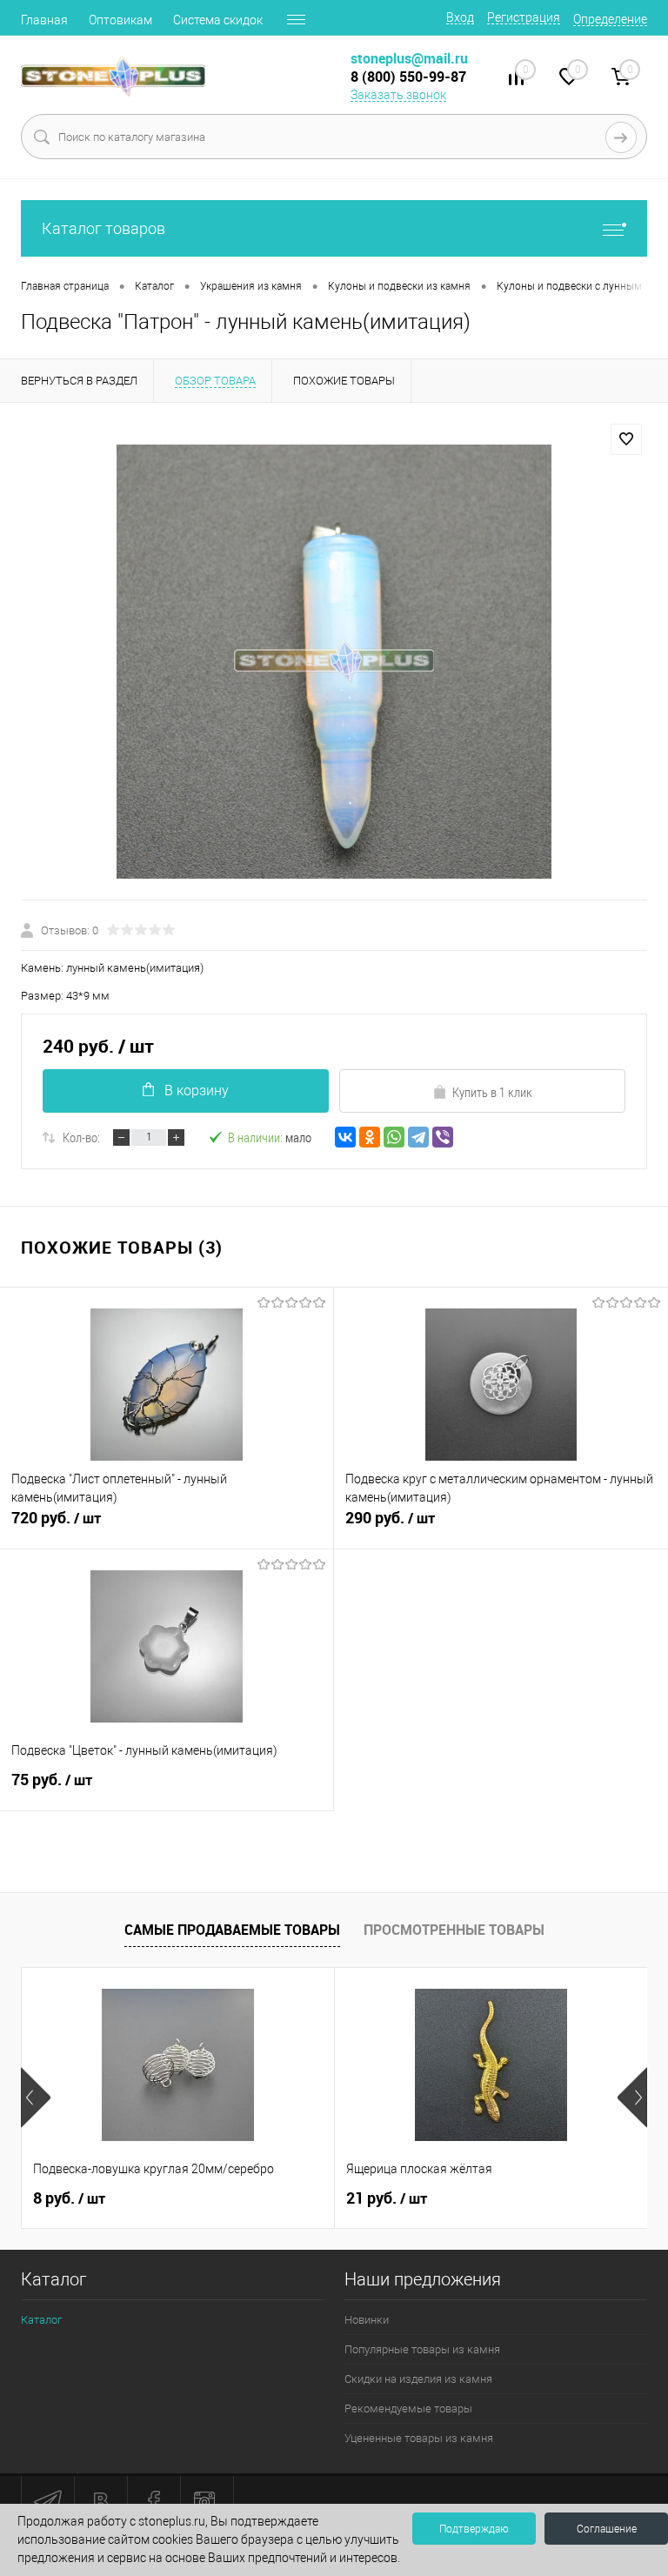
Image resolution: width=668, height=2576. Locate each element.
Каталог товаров (104, 228)
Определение (610, 19)
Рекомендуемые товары (408, 2409)
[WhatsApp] (394, 1137)
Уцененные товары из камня (419, 2438)
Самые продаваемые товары (232, 1930)
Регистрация (524, 17)
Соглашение (607, 2529)
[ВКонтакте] (345, 1137)
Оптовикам (120, 20)
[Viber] (443, 1137)
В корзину (197, 1091)
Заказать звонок (398, 95)
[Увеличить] (334, 662)
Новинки (367, 2320)
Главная (44, 20)
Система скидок (218, 20)
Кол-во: (81, 1137)
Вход (460, 17)
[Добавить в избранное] (626, 439)
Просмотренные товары (454, 1930)
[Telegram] (418, 1137)
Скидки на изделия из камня (418, 2379)
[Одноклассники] (370, 1137)
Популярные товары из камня (422, 2349)
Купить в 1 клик (492, 1092)
